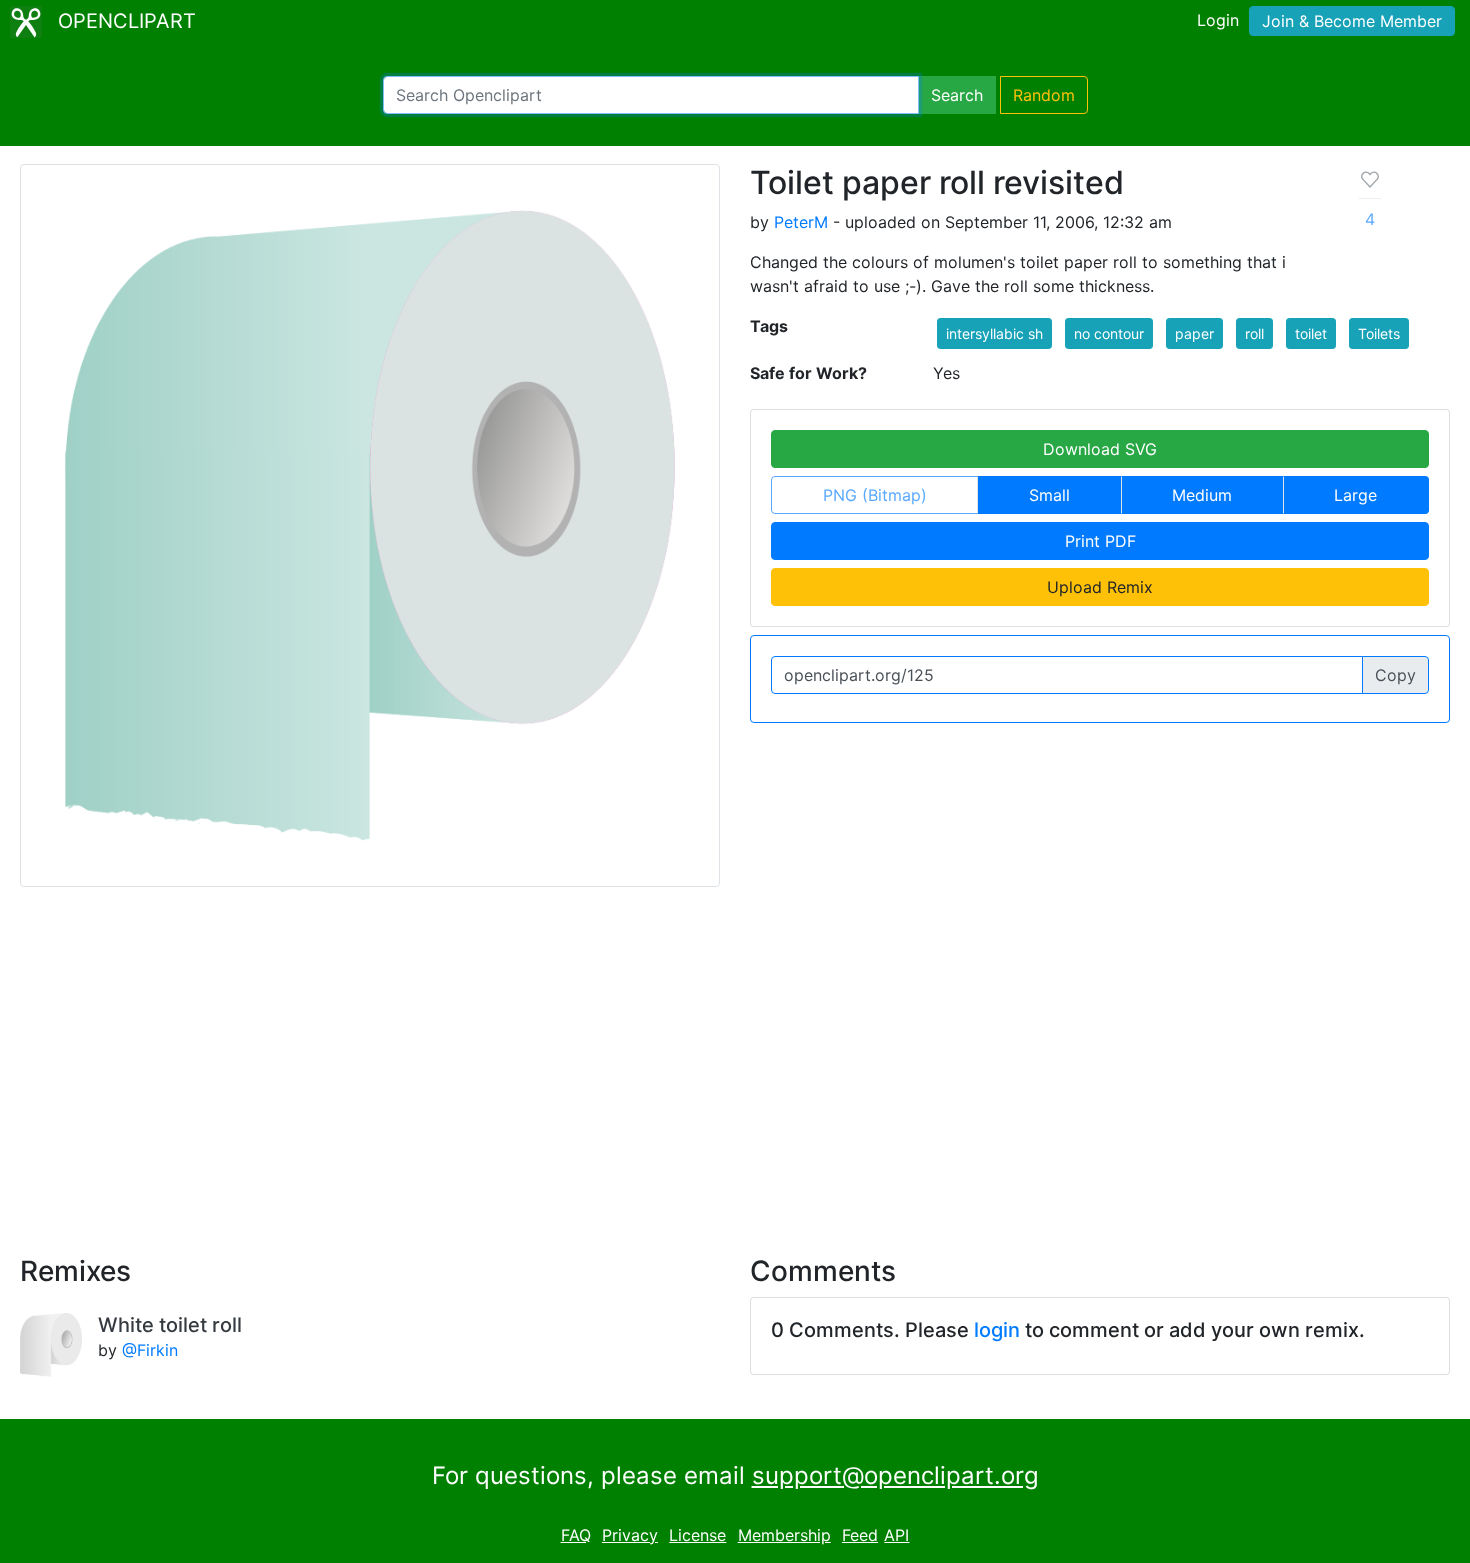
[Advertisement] (735, 1059)
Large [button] (1355, 495)
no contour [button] (1109, 333)
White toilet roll (170, 1325)
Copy (1395, 675)
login (997, 1330)
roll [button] (1254, 333)
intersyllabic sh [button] (994, 333)
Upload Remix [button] (1100, 587)
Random (1044, 95)
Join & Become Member (1352, 21)
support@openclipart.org (895, 1475)
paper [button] (1194, 333)
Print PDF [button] (1100, 541)
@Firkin (150, 1350)
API (896, 1535)
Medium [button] (1202, 495)
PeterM (801, 222)
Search (957, 95)
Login (1218, 20)
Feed (860, 1535)
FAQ (576, 1535)
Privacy (630, 1535)
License (697, 1535)
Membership (784, 1535)
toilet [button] (1311, 333)
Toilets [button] (1379, 333)
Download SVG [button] (1100, 449)
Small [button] (1049, 495)
